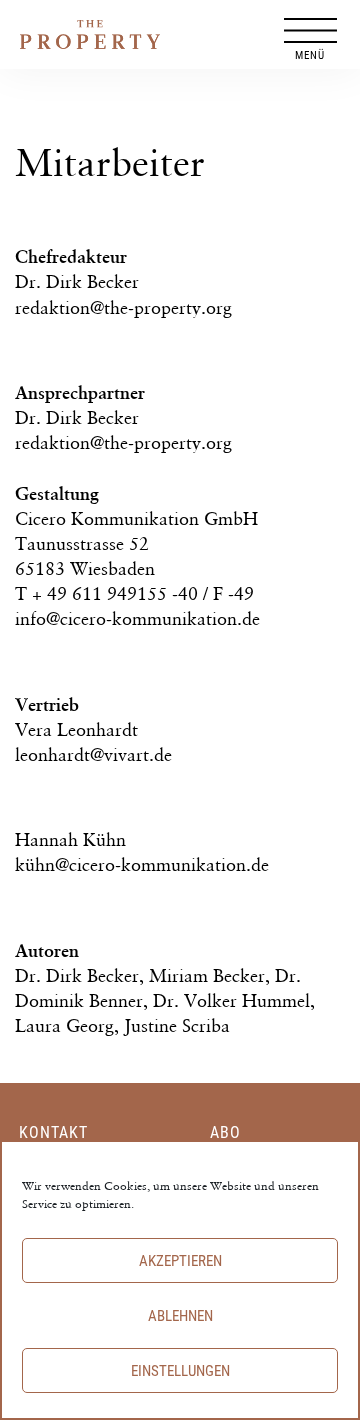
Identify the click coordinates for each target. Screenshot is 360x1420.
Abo (225, 1132)
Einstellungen (180, 1371)
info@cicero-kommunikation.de (137, 618)
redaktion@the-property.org (123, 307)
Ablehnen (180, 1316)
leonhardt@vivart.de (93, 754)
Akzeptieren (180, 1261)
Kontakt (53, 1132)
